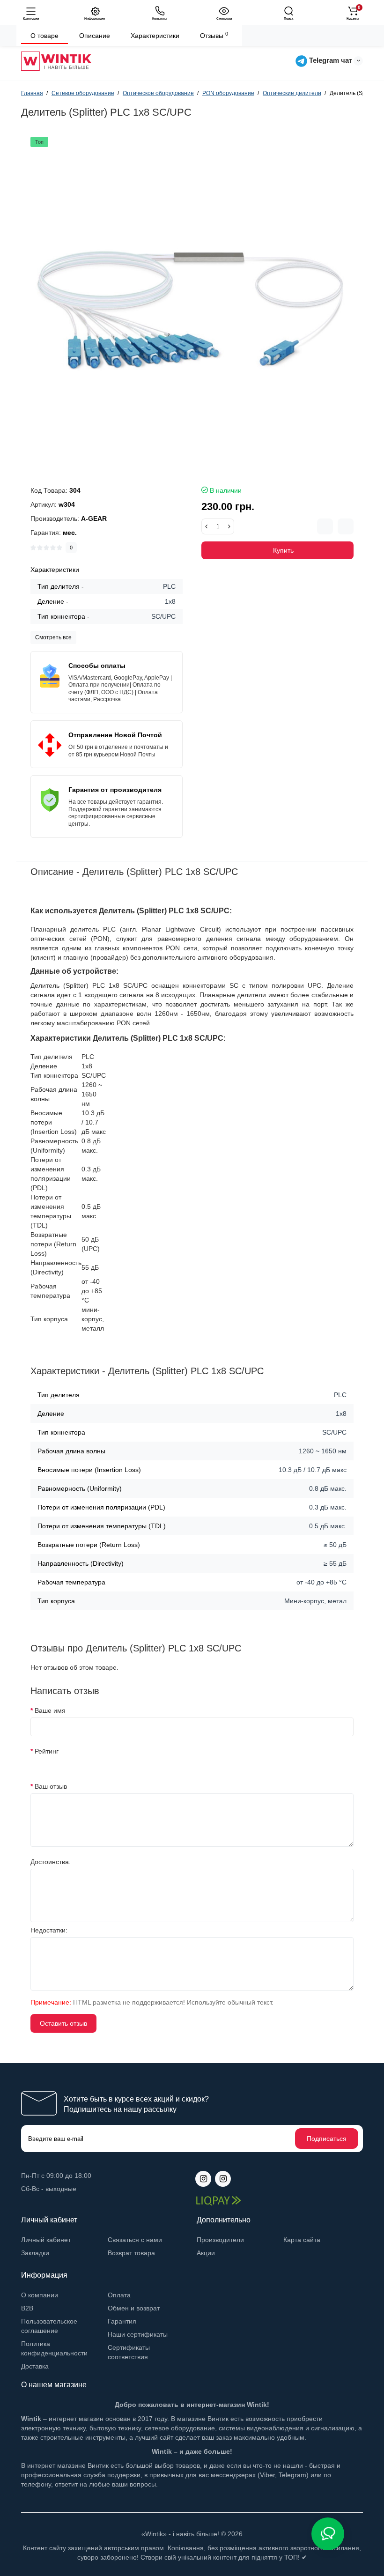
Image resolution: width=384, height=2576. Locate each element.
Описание (95, 36)
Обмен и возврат (134, 2308)
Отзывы (214, 35)
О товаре (44, 36)
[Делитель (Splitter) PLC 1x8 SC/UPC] (192, 298)
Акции (206, 2253)
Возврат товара (131, 2253)
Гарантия (122, 2321)
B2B (27, 2308)
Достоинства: (51, 1862)
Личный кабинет (46, 2240)
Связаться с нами (135, 2240)
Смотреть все (53, 637)
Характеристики (155, 36)
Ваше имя (50, 1710)
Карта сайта (302, 2240)
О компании (40, 2295)
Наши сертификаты (138, 2334)
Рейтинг (47, 1751)
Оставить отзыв (63, 2023)
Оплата (119, 2295)
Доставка (35, 2366)
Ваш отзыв (51, 1786)
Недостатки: (49, 1930)
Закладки (35, 2253)
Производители (220, 2240)
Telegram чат (330, 60)
